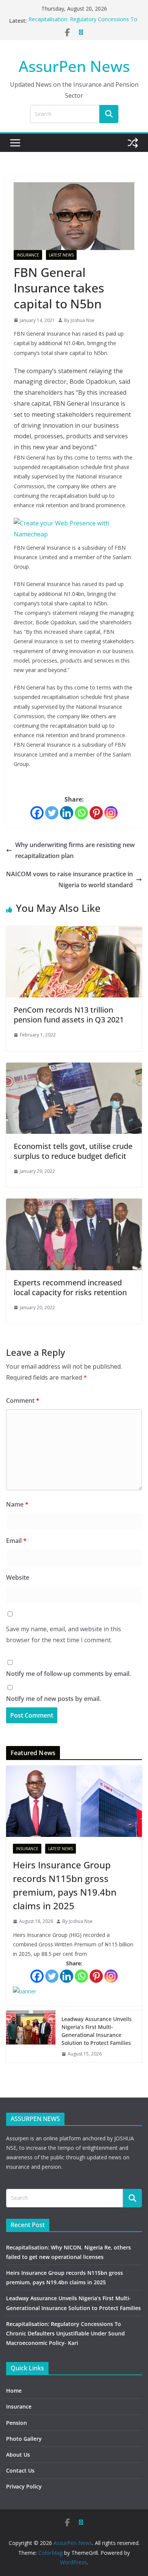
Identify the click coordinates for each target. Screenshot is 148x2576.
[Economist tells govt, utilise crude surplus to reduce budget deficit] (74, 1068)
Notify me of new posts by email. (54, 1699)
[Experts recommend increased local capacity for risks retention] (74, 1204)
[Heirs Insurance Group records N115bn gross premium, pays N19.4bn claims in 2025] (74, 1801)
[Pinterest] (96, 813)
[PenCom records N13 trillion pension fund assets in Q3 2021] (74, 932)
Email (16, 1541)
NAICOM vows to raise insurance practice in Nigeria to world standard (69, 879)
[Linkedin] (67, 813)
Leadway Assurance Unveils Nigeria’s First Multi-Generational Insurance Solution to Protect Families (97, 2031)
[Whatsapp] (81, 813)
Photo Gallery (24, 2439)
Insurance (28, 255)
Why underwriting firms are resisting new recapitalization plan (75, 850)
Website (18, 1577)
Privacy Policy (24, 2486)
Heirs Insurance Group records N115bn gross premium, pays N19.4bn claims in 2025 (65, 1885)
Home (14, 2391)
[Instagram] (111, 813)
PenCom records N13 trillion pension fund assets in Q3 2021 (69, 1015)
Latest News (61, 255)
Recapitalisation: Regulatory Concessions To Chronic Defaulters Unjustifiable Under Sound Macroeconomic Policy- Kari (65, 2333)
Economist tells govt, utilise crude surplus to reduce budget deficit (73, 1151)
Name (17, 1504)
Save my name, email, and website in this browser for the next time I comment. (64, 1634)
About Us (18, 2455)
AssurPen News (74, 66)
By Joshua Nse (79, 320)
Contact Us (20, 2470)
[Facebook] (37, 813)
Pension (17, 2423)
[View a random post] (133, 143)
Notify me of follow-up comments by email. (68, 1674)
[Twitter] (52, 813)
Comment (23, 1401)
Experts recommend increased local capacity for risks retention (70, 1287)
